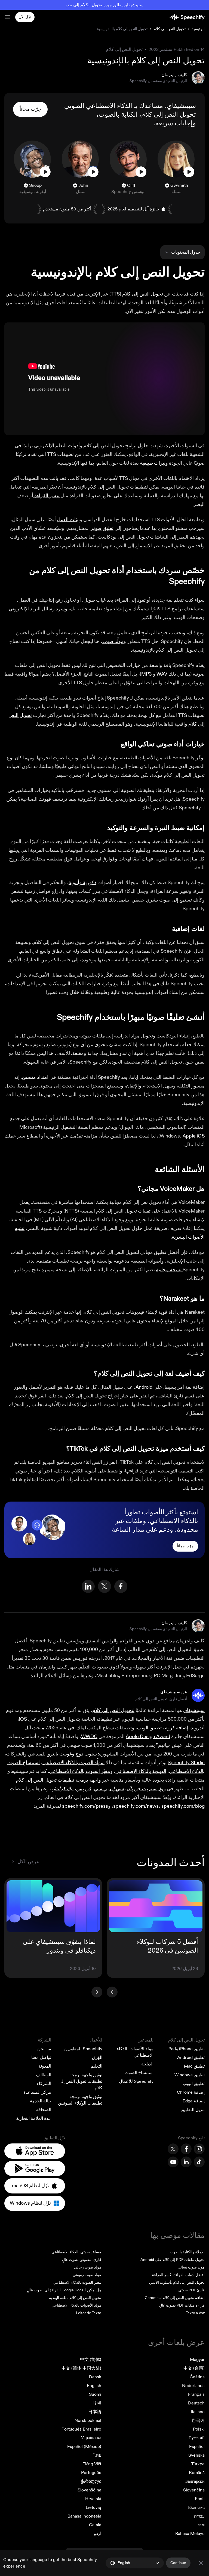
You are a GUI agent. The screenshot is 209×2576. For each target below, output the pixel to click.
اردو (98, 2534)
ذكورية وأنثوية (82, 883)
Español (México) (84, 2447)
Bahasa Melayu (190, 2534)
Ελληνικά (196, 2507)
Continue (178, 2563)
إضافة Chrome (191, 2092)
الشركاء (44, 2084)
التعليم (96, 2066)
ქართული (91, 2481)
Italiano (198, 2412)
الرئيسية (198, 29)
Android (144, 1387)
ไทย (97, 2455)
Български (195, 2481)
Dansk (95, 2377)
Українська (91, 2438)
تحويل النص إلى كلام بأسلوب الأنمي (177, 2283)
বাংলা (201, 2525)
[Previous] (112, 1992)
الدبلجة (147, 2064)
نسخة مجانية (169, 1270)
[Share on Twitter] (104, 1586)
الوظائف (44, 2075)
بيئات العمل (68, 520)
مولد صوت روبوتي (87, 2275)
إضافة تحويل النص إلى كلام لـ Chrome (175, 2298)
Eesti (200, 2499)
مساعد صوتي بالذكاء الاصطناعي (76, 2252)
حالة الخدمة (41, 2101)
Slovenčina (194, 2490)
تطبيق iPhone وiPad (186, 2049)
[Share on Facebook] (121, 1586)
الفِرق (97, 2058)
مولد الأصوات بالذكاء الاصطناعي (76, 2305)
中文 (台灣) (194, 2368)
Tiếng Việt (92, 2464)
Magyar (197, 2360)
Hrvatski (93, 2499)
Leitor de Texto (89, 2313)
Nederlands (193, 2386)
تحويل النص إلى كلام (169, 29)
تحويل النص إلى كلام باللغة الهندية (75, 2298)
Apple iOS (194, 1136)
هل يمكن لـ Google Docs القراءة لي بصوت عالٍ (64, 2290)
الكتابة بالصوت (118, 115)
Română (197, 2473)
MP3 (147, 674)
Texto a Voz (195, 2313)
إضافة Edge (194, 2101)
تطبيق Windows (190, 2075)
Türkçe (198, 2464)
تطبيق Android (191, 2058)
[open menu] (8, 17)
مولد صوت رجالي (88, 2267)
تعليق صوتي (102, 528)
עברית (199, 2516)
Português (91, 2473)
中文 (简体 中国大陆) (81, 2368)
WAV (162, 674)
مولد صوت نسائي (191, 2267)
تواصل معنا (41, 2058)
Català (95, 2525)
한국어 (198, 2420)
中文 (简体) (91, 2360)
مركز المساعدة (37, 2092)
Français (196, 2394)
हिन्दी (97, 2403)
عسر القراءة (47, 496)
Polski (199, 2429)
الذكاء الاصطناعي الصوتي (98, 106)
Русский (197, 2438)
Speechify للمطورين (83, 2049)
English (94, 2386)
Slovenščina (89, 2490)
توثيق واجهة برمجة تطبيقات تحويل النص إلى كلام (80, 2081)
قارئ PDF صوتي (191, 2290)
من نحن (44, 2049)
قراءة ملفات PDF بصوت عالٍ (182, 2305)
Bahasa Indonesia (84, 2516)
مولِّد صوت (113, 641)
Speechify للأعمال (136, 2081)
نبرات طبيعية (153, 463)
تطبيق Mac (194, 2066)
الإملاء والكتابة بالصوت (187, 2252)
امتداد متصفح (36, 1077)
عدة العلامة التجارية (34, 2118)
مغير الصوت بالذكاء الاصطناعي (77, 2283)
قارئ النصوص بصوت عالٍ (82, 2260)
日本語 (95, 2412)
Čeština (197, 2377)
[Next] (97, 1992)
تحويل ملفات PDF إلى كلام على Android (173, 2260)
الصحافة (44, 2110)
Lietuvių (93, 2507)
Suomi (95, 2394)
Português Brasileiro (81, 2429)
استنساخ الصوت (139, 2073)
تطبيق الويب (194, 2084)
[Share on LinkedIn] (88, 1586)
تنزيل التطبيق (193, 2110)
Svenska (196, 2455)
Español (197, 2447)
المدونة (45, 2066)
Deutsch (196, 2403)
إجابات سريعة (174, 123)
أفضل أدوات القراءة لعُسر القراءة (178, 2275)
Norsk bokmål (88, 2420)
